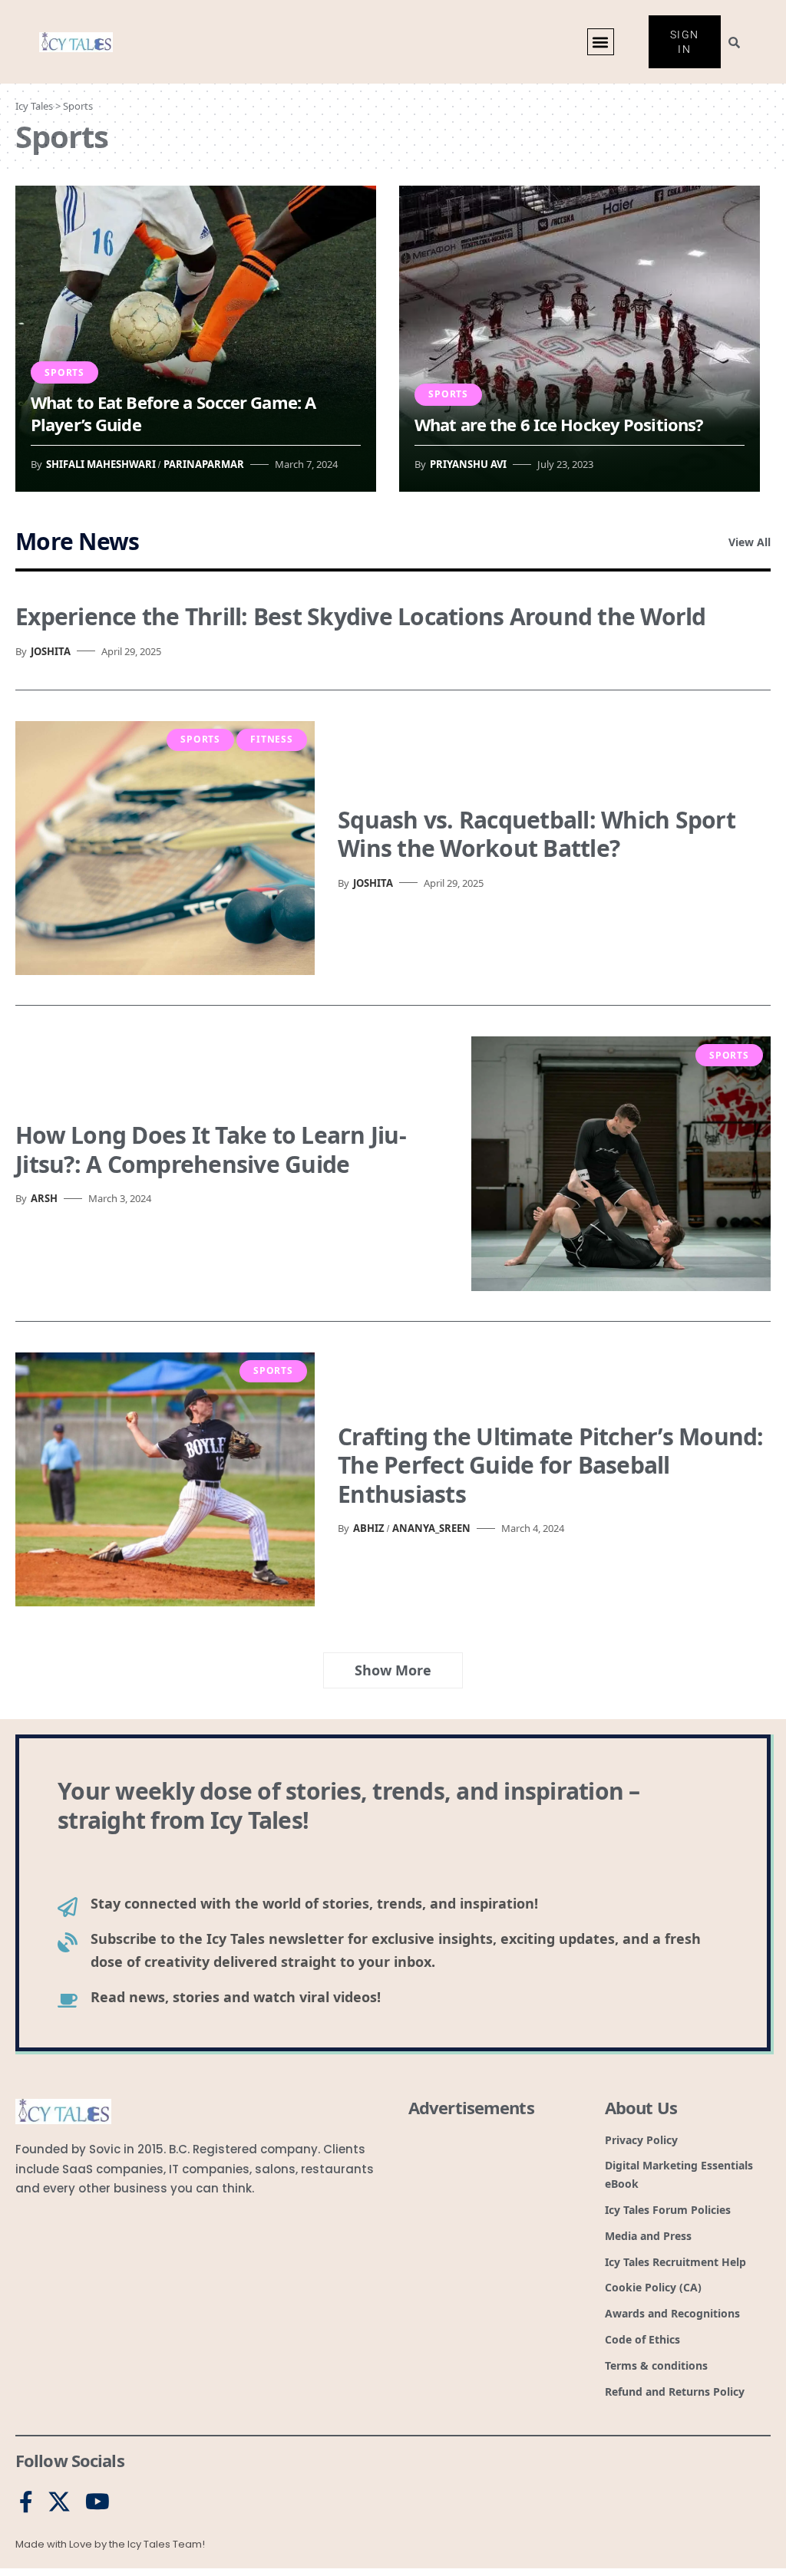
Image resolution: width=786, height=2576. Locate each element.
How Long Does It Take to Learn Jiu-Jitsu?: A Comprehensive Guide (211, 1150)
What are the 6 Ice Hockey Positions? (559, 424)
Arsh (44, 1198)
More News (77, 541)
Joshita (51, 651)
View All (750, 542)
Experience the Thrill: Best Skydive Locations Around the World (361, 616)
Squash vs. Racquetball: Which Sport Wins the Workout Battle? (537, 834)
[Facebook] (26, 2502)
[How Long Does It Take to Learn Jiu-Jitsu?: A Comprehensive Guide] (621, 1164)
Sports (64, 372)
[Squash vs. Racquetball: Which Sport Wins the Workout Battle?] (165, 848)
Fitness (272, 739)
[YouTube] (97, 2502)
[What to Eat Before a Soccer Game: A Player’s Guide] (196, 339)
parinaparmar (204, 464)
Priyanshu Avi (468, 464)
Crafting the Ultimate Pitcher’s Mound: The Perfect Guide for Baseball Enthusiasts (551, 1465)
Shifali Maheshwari (101, 464)
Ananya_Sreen (431, 1528)
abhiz (369, 1528)
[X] (59, 2502)
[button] (601, 42)
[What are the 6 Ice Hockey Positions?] (580, 339)
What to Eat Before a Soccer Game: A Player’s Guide (173, 413)
